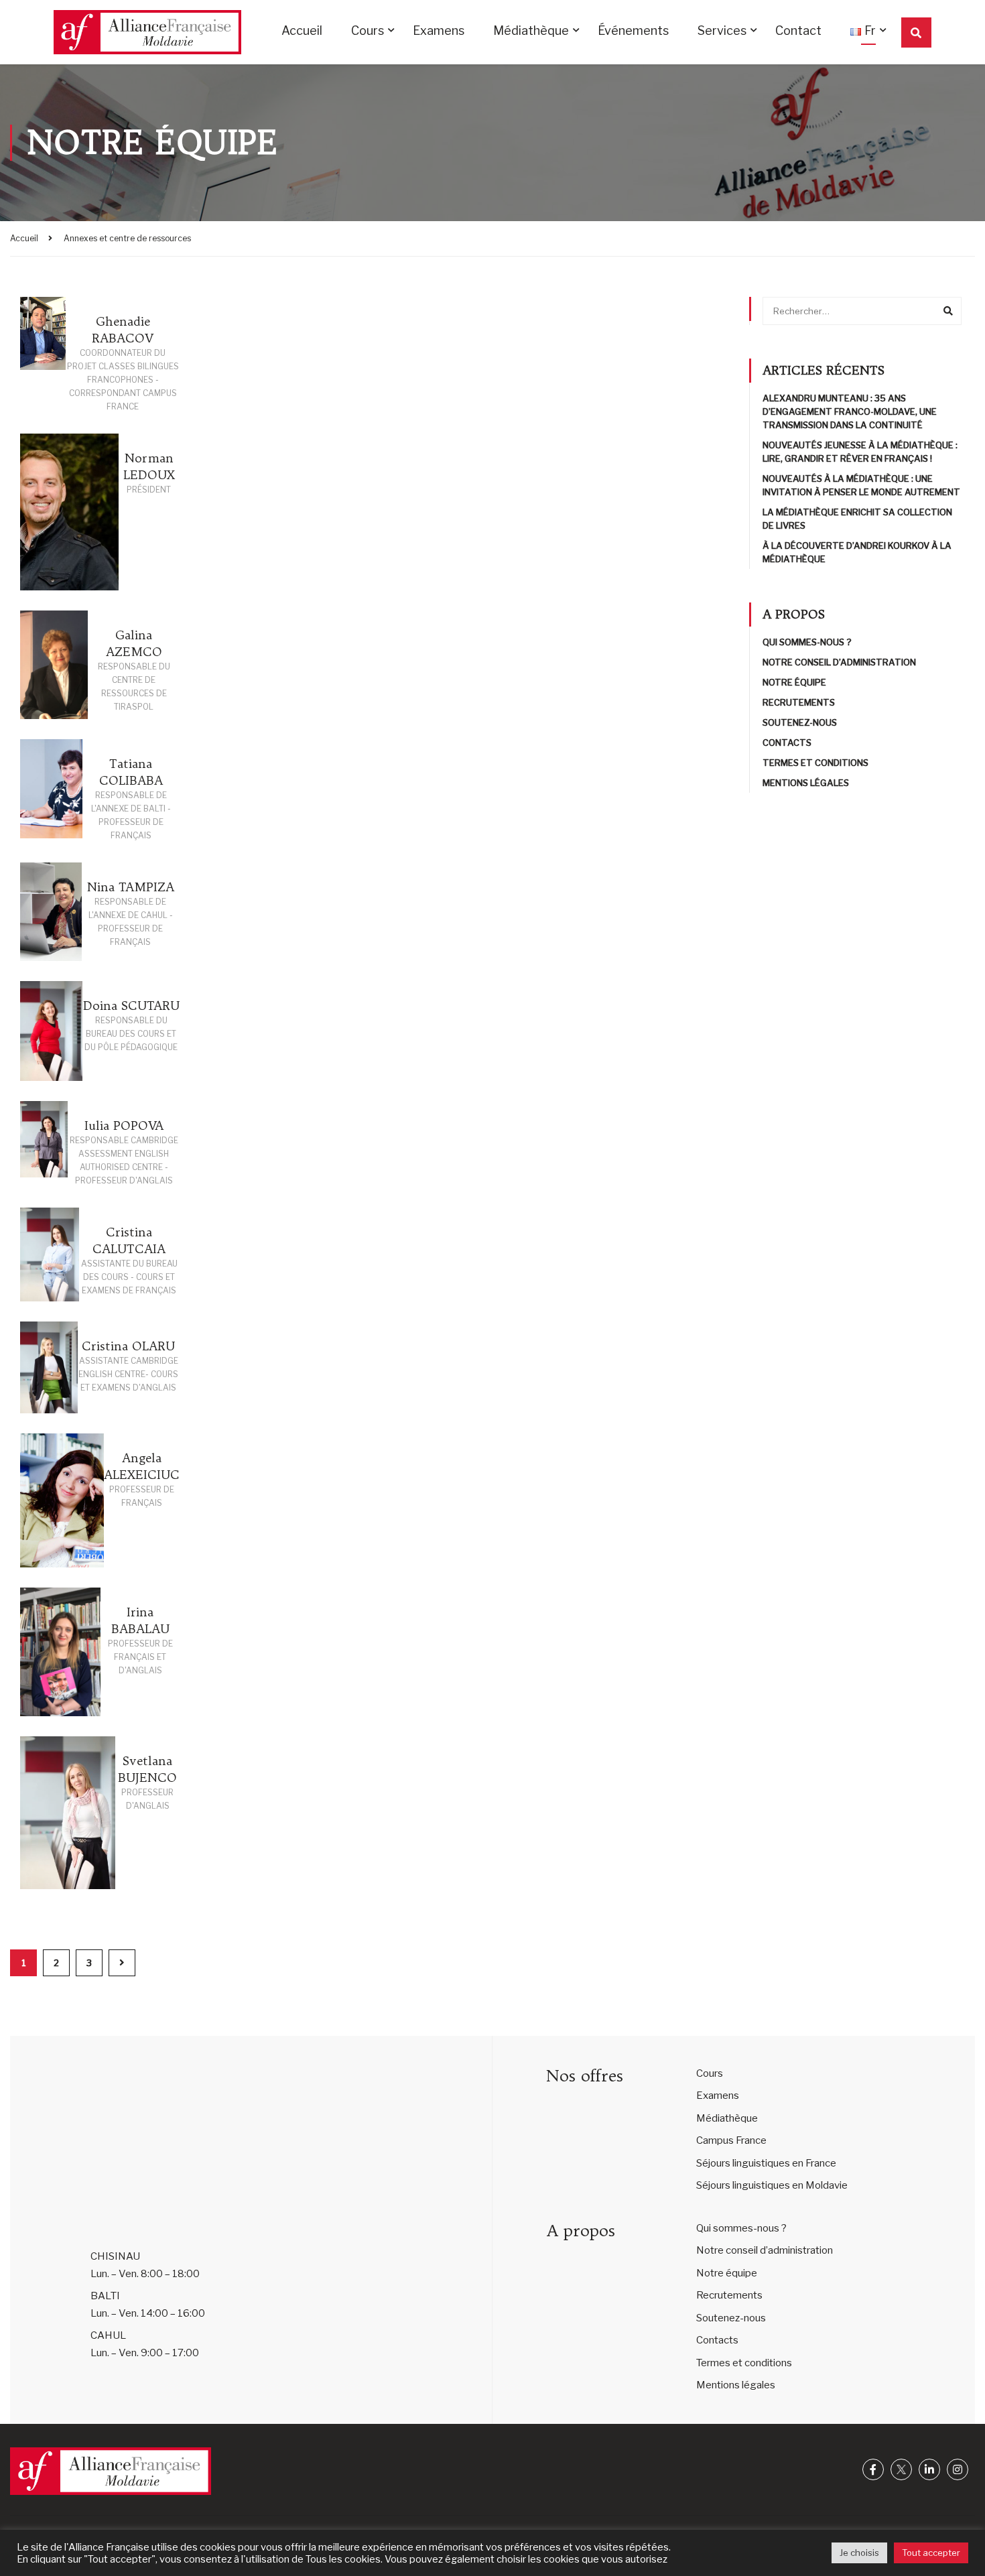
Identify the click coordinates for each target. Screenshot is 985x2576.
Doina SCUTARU (131, 1006)
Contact (798, 30)
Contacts (787, 743)
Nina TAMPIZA (131, 887)
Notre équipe (794, 682)
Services (722, 30)
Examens (439, 30)
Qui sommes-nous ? (807, 642)
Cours (368, 30)
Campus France (731, 2140)
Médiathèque (531, 30)
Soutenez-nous (800, 722)
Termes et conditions (815, 763)
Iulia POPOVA (124, 1125)
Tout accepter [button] (931, 2553)
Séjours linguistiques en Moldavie (772, 2185)
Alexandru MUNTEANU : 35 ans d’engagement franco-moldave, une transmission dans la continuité (850, 411)
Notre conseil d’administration (839, 662)
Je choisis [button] (859, 2553)
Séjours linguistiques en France (766, 2163)
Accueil (302, 30)
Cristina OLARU (128, 1346)
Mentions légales (806, 783)
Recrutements (799, 702)
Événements (633, 30)
